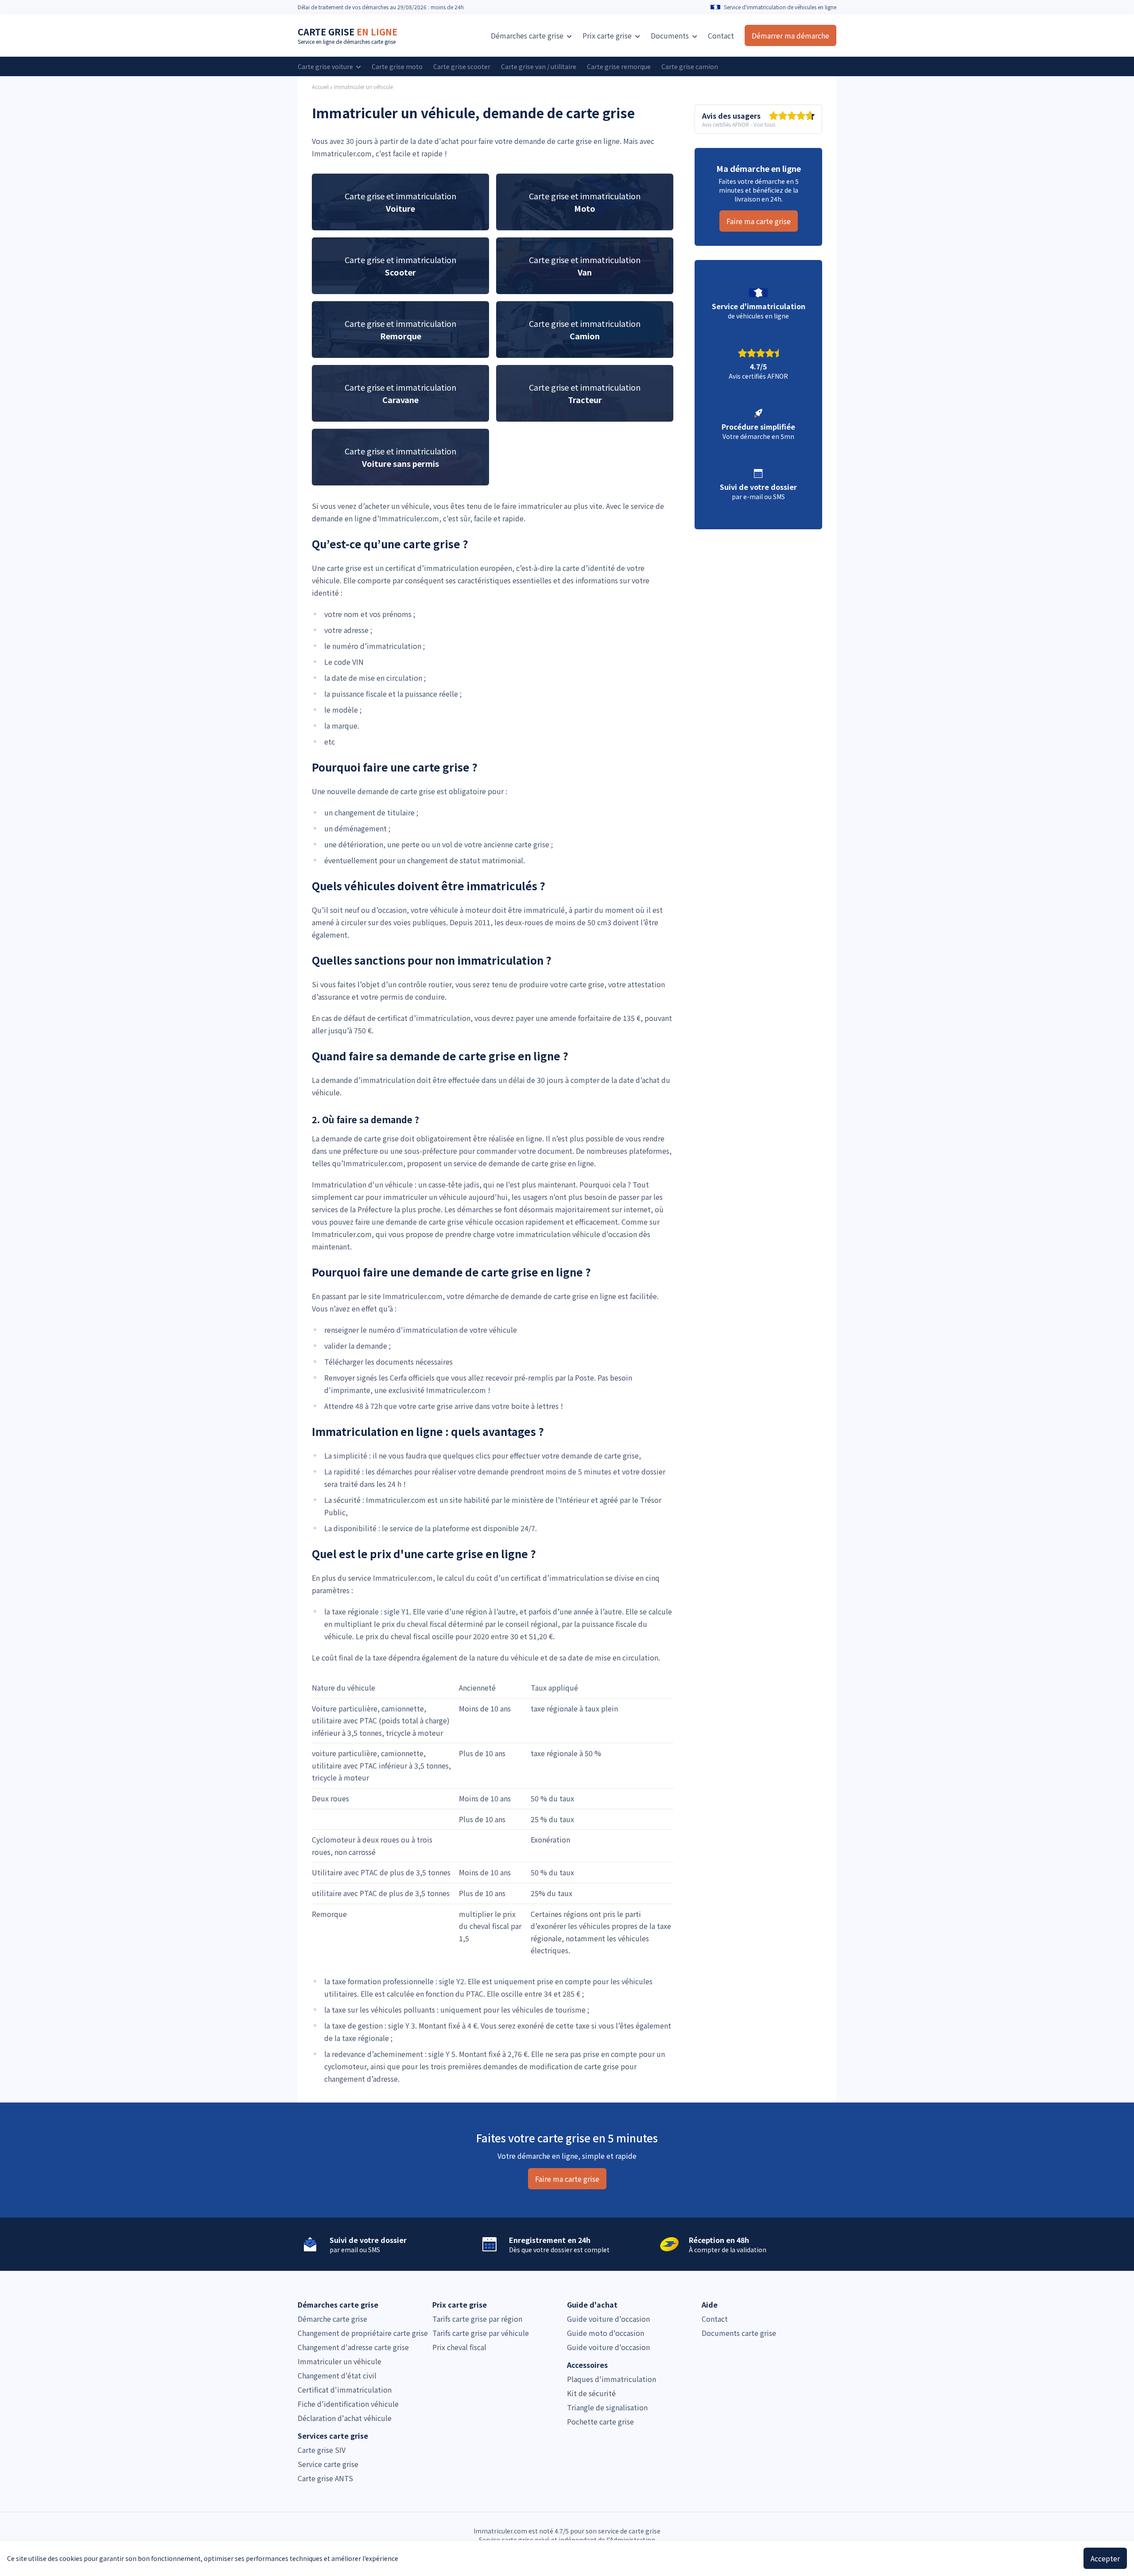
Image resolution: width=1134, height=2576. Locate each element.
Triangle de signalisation (607, 2407)
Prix (607, 35)
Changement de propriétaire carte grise (363, 2333)
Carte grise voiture (326, 66)
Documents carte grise (739, 2333)
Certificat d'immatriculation (345, 2390)
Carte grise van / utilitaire (539, 66)
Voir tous (764, 124)
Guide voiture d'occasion (608, 2319)
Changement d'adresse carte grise (353, 2347)
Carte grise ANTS (325, 2478)
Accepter (1105, 2558)
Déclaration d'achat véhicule (345, 2418)
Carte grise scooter (462, 66)
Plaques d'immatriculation (612, 2379)
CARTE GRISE (348, 32)
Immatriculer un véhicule (363, 87)
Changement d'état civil (337, 2375)
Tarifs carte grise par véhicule (481, 2333)
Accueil (320, 87)
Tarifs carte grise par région (477, 2319)
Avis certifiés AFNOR (726, 124)
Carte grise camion (690, 66)
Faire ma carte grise (759, 221)
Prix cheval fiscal (459, 2347)
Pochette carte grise (600, 2421)
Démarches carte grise (528, 35)
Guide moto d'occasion (606, 2333)
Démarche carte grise (332, 2319)
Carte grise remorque (619, 66)
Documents (671, 35)
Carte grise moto (397, 66)
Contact (721, 35)
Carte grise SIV (322, 2450)
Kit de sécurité (591, 2393)
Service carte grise (328, 2464)
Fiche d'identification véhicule (348, 2404)
